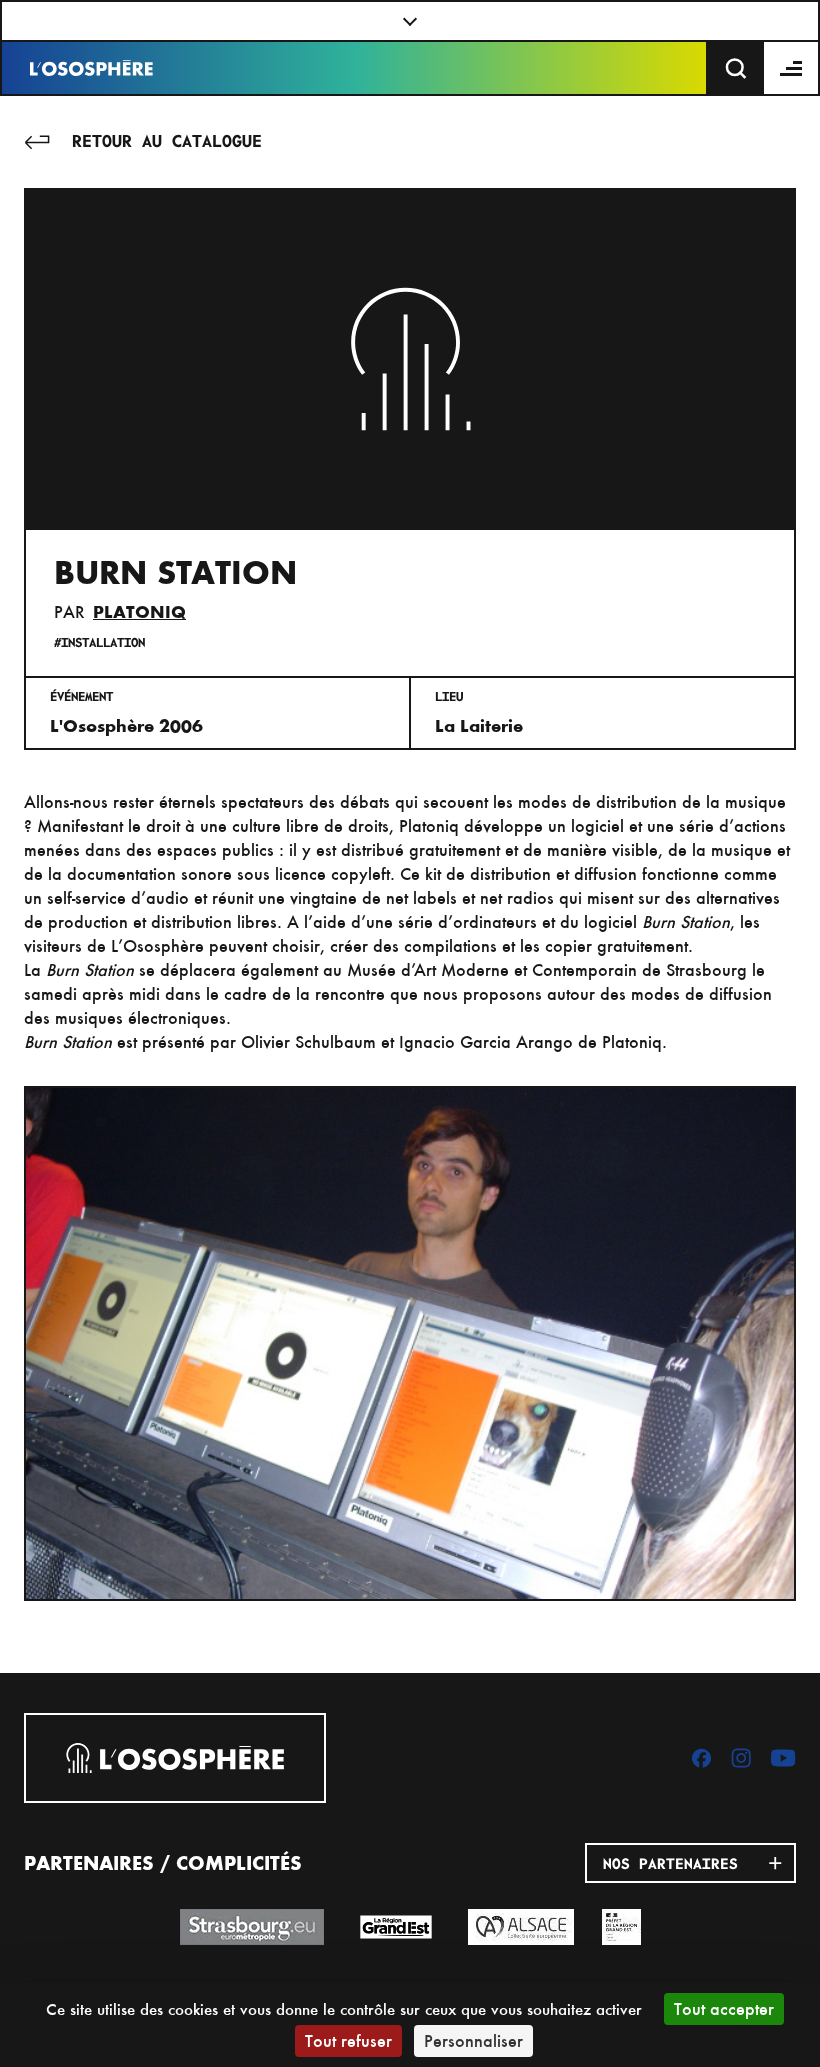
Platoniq (139, 612)
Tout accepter (724, 2008)
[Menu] (792, 68)
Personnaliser (473, 2040)
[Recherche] (736, 68)
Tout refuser (348, 2040)
